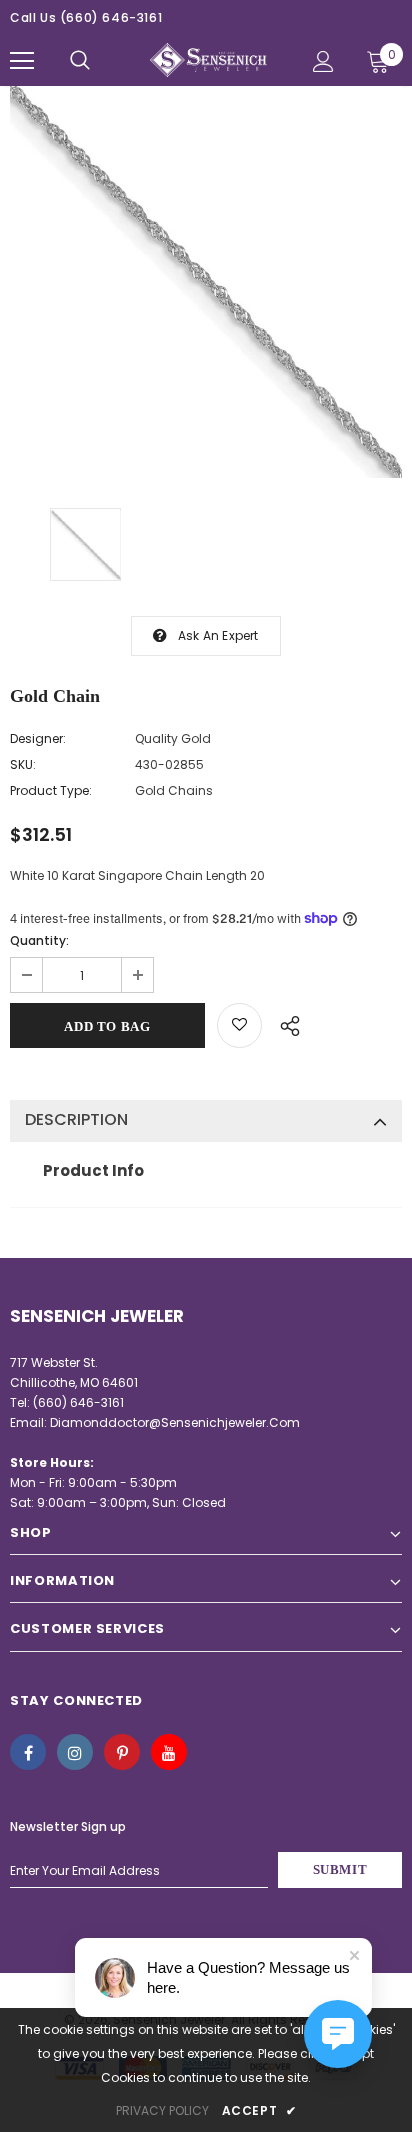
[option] (206, 282)
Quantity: (39, 940)
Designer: (38, 738)
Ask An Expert (218, 635)
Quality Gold (173, 738)
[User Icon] (323, 61)
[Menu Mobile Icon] (22, 61)
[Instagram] (75, 1752)
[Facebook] (28, 1752)
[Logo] (208, 60)
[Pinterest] (122, 1752)
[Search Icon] (80, 61)
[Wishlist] (239, 1025)
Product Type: (51, 790)
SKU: (23, 764)
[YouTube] (169, 1752)
